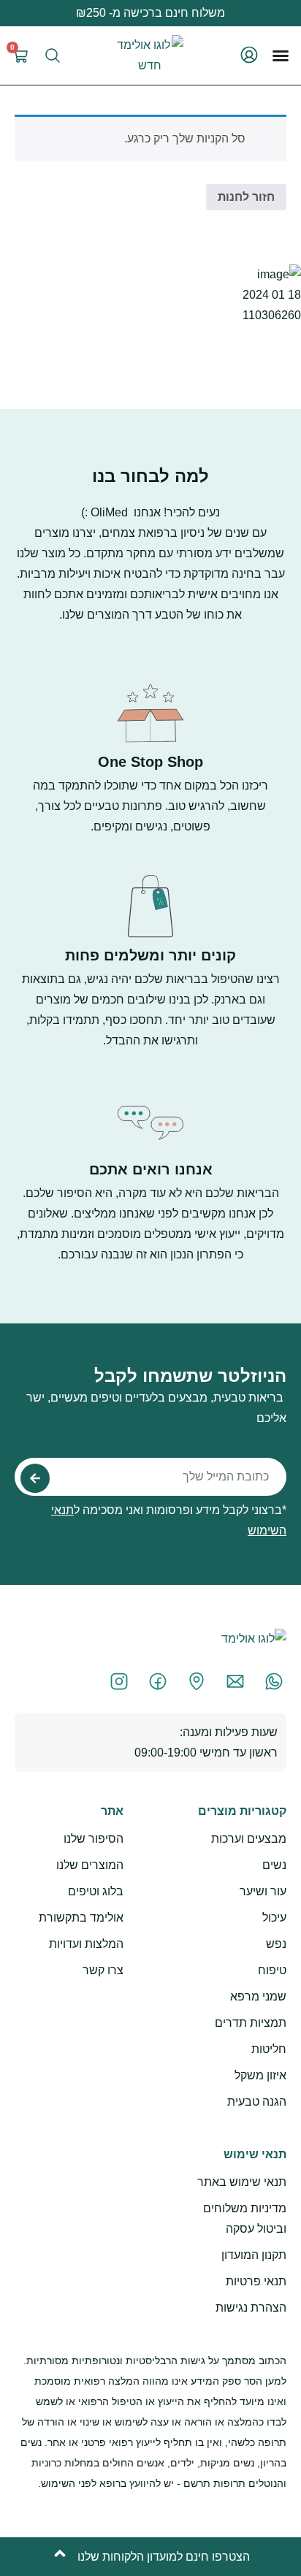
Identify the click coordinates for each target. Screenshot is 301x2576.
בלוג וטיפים (96, 1891)
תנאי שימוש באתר (242, 2182)
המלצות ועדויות (86, 1944)
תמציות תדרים (251, 2023)
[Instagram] (115, 1681)
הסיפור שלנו (94, 1839)
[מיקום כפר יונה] (193, 1681)
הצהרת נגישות (251, 2308)
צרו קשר (103, 1970)
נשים (274, 1865)
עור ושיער (263, 1891)
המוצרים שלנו (90, 1865)
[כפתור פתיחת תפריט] (281, 56)
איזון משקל (260, 2075)
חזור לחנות (246, 197)
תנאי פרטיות (256, 2281)
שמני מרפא (258, 1996)
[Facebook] (154, 1681)
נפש (276, 1944)
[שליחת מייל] (232, 1681)
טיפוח (272, 1970)
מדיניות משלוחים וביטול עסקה (245, 2218)
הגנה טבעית (257, 2102)
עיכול (274, 1918)
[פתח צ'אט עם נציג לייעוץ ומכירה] (270, 1681)
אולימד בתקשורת (81, 1918)
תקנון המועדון (254, 2255)
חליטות (269, 2049)
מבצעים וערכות (249, 1839)
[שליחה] (35, 1478)
